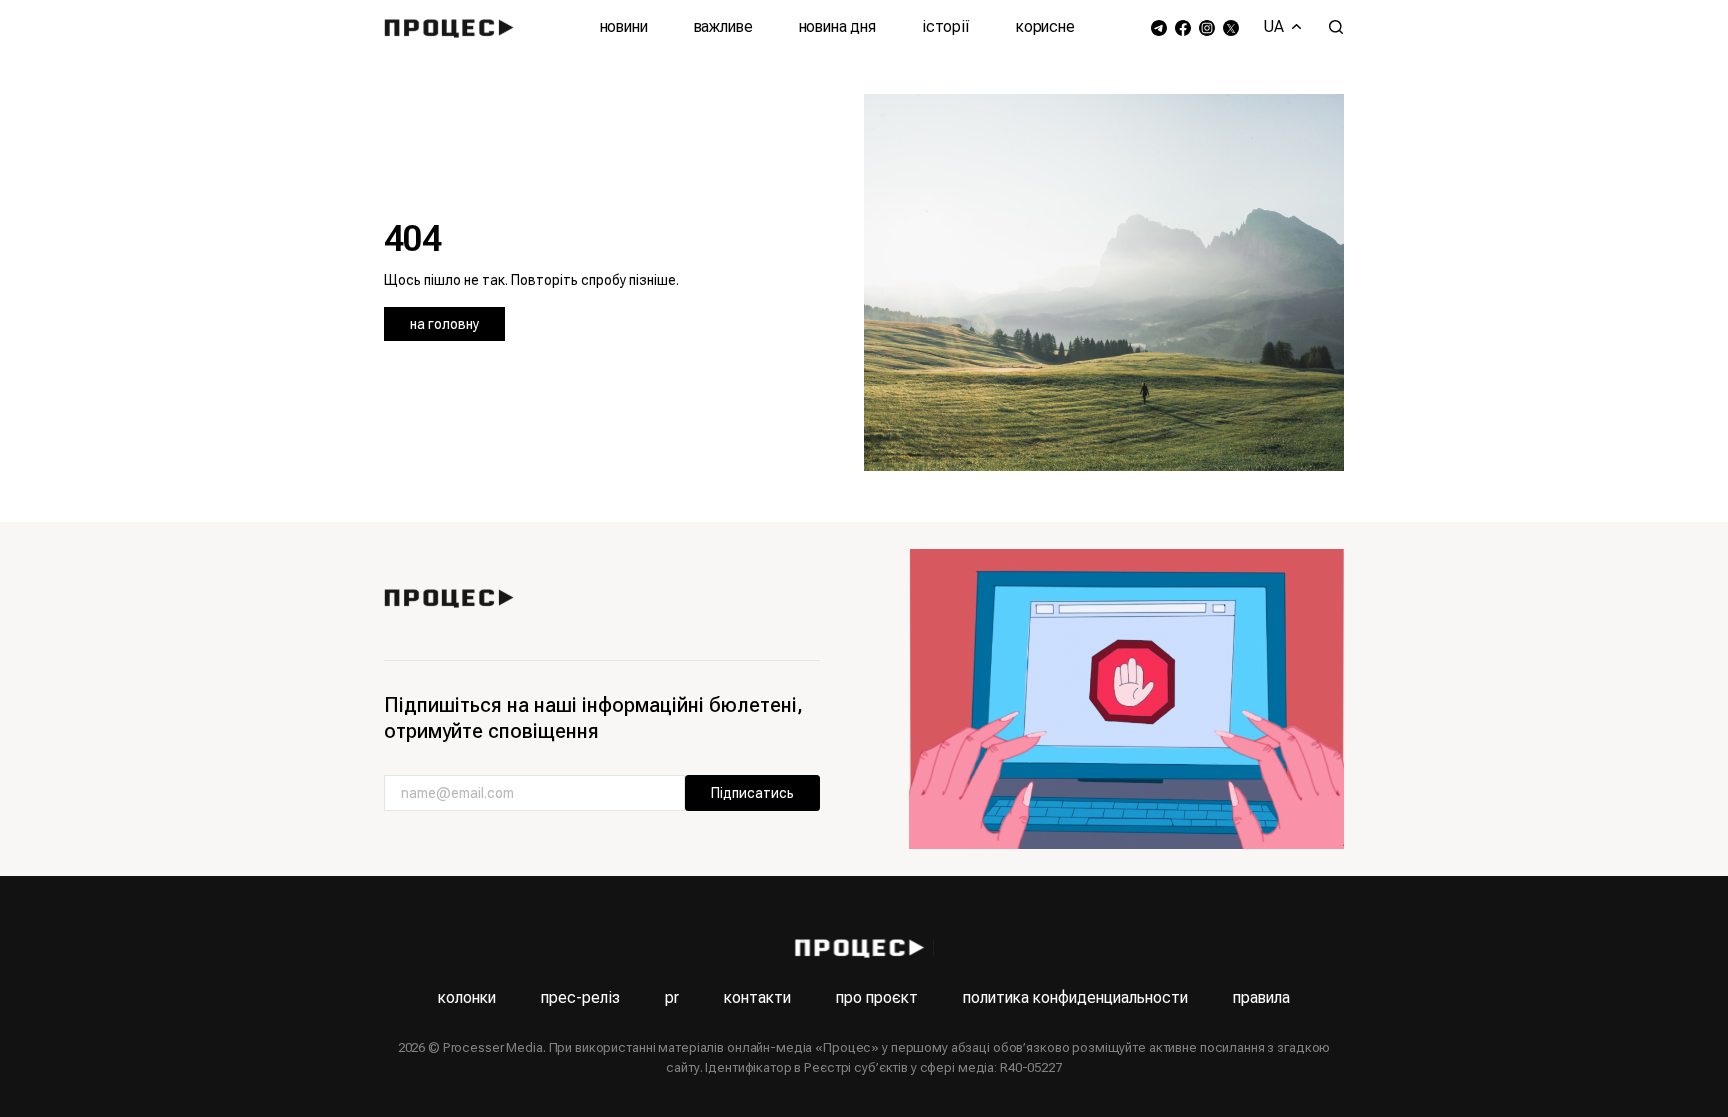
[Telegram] (1159, 27)
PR (672, 997)
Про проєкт (877, 997)
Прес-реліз (580, 997)
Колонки (467, 997)
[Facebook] (1183, 27)
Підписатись (752, 793)
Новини (624, 26)
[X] (1231, 27)
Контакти (757, 997)
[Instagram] (1207, 27)
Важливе (723, 26)
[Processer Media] (453, 27)
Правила (1261, 997)
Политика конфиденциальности (1075, 997)
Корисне (1045, 26)
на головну (444, 324)
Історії (946, 26)
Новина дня (837, 26)
